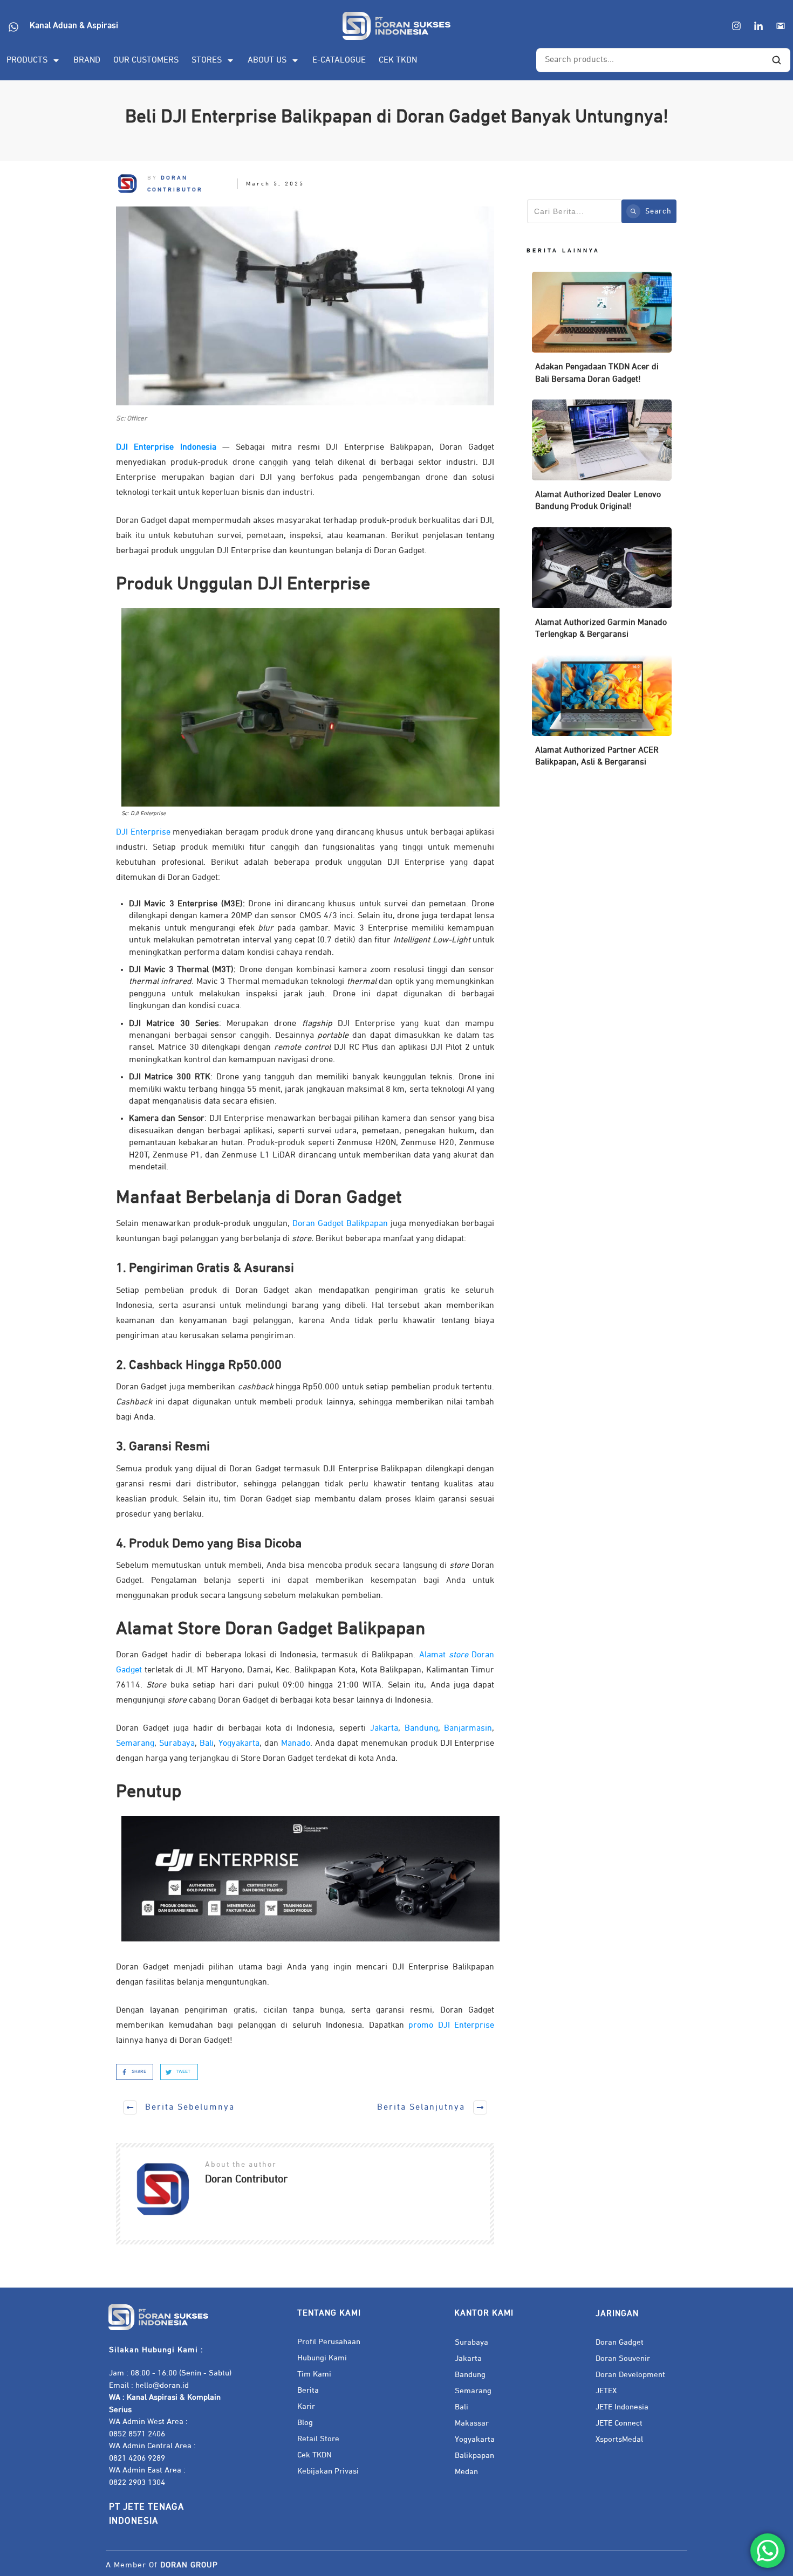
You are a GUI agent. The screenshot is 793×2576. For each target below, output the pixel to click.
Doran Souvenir (623, 2358)
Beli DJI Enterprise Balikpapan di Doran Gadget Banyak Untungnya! (397, 117)
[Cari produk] (776, 60)
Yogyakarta (475, 2439)
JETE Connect (619, 2423)
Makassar (472, 2423)
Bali (462, 2407)
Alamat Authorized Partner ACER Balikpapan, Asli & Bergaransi (602, 716)
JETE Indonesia (622, 2407)
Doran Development (630, 2375)
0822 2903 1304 (137, 2482)
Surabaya (471, 2342)
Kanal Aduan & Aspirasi (74, 26)
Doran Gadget (620, 2342)
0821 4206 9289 (137, 2458)
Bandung (470, 2375)
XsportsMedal (619, 2439)
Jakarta (468, 2358)
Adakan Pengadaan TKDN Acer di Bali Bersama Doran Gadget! (602, 333)
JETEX (606, 2391)
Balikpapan (474, 2456)
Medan (466, 2472)
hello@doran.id (162, 2385)
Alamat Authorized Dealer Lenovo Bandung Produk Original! (602, 461)
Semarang (473, 2391)
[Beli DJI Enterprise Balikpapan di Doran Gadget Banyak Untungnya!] (305, 306)
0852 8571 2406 (137, 2434)
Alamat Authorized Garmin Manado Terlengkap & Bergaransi (602, 588)
